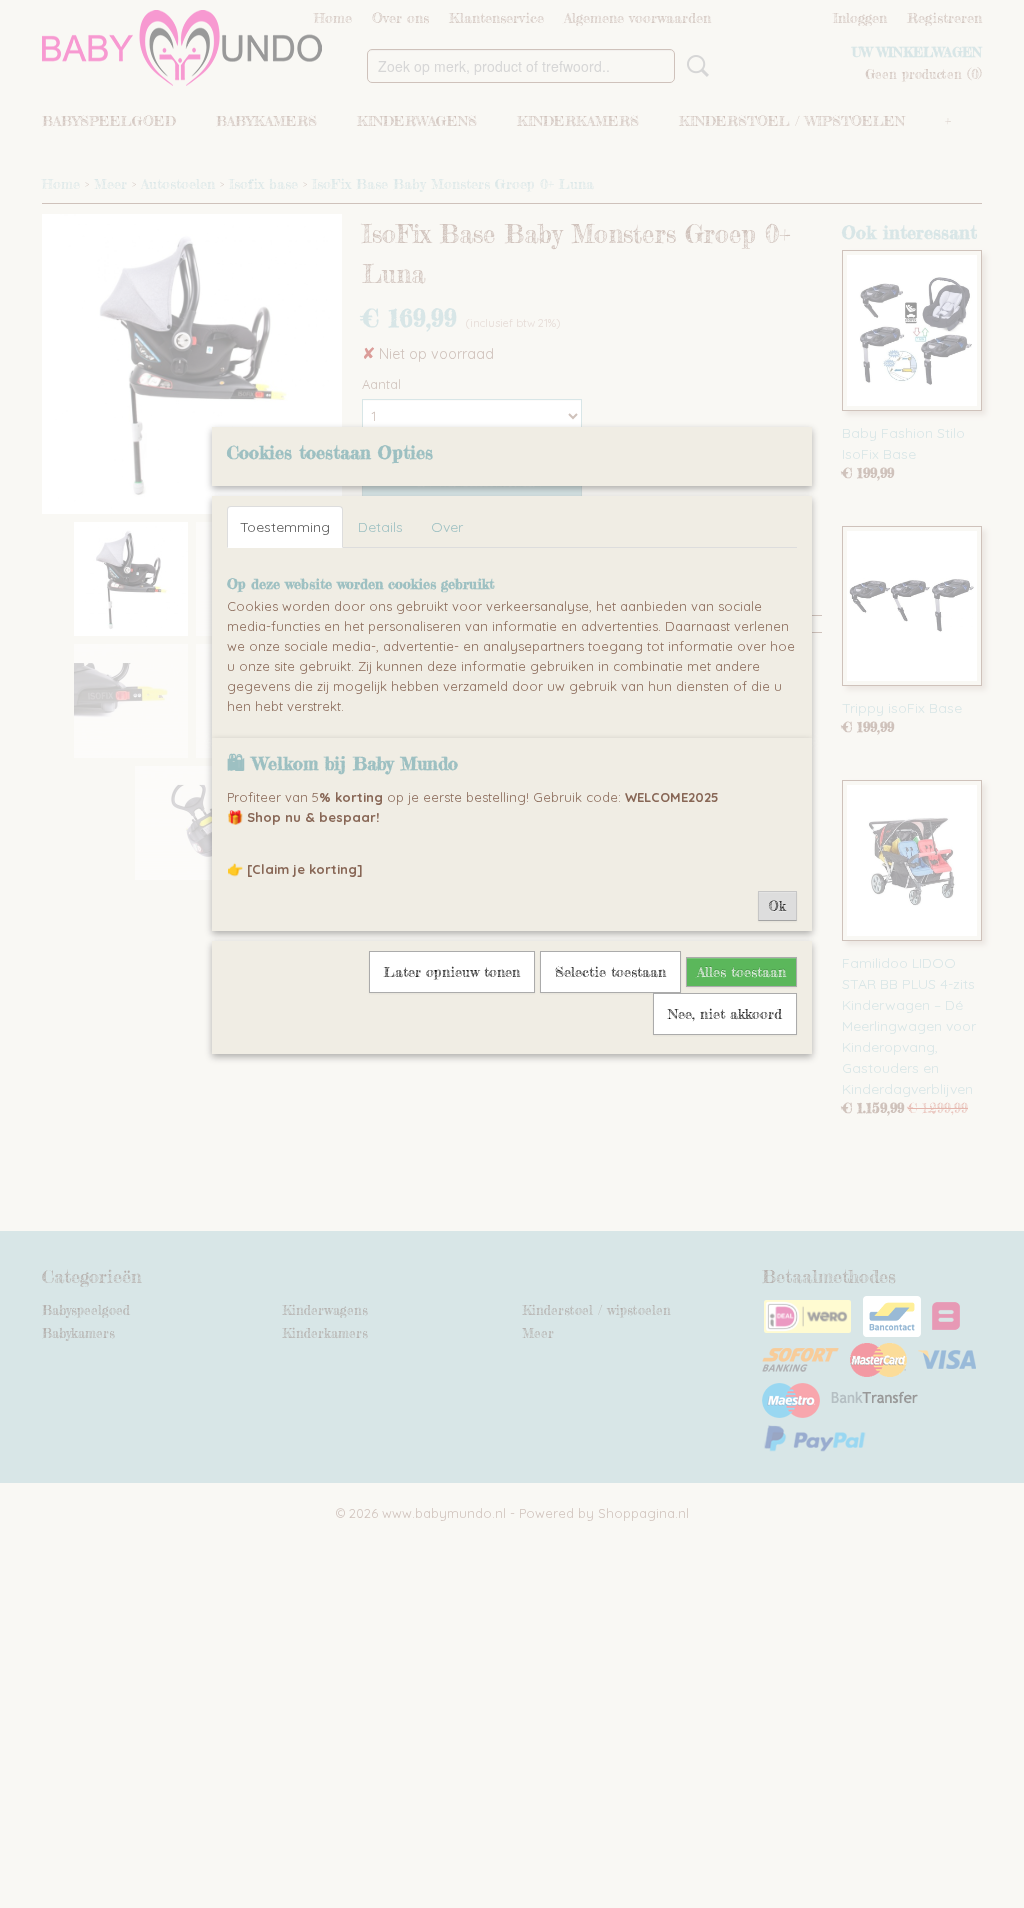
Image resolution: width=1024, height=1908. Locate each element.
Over (447, 527)
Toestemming (285, 527)
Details (380, 527)
